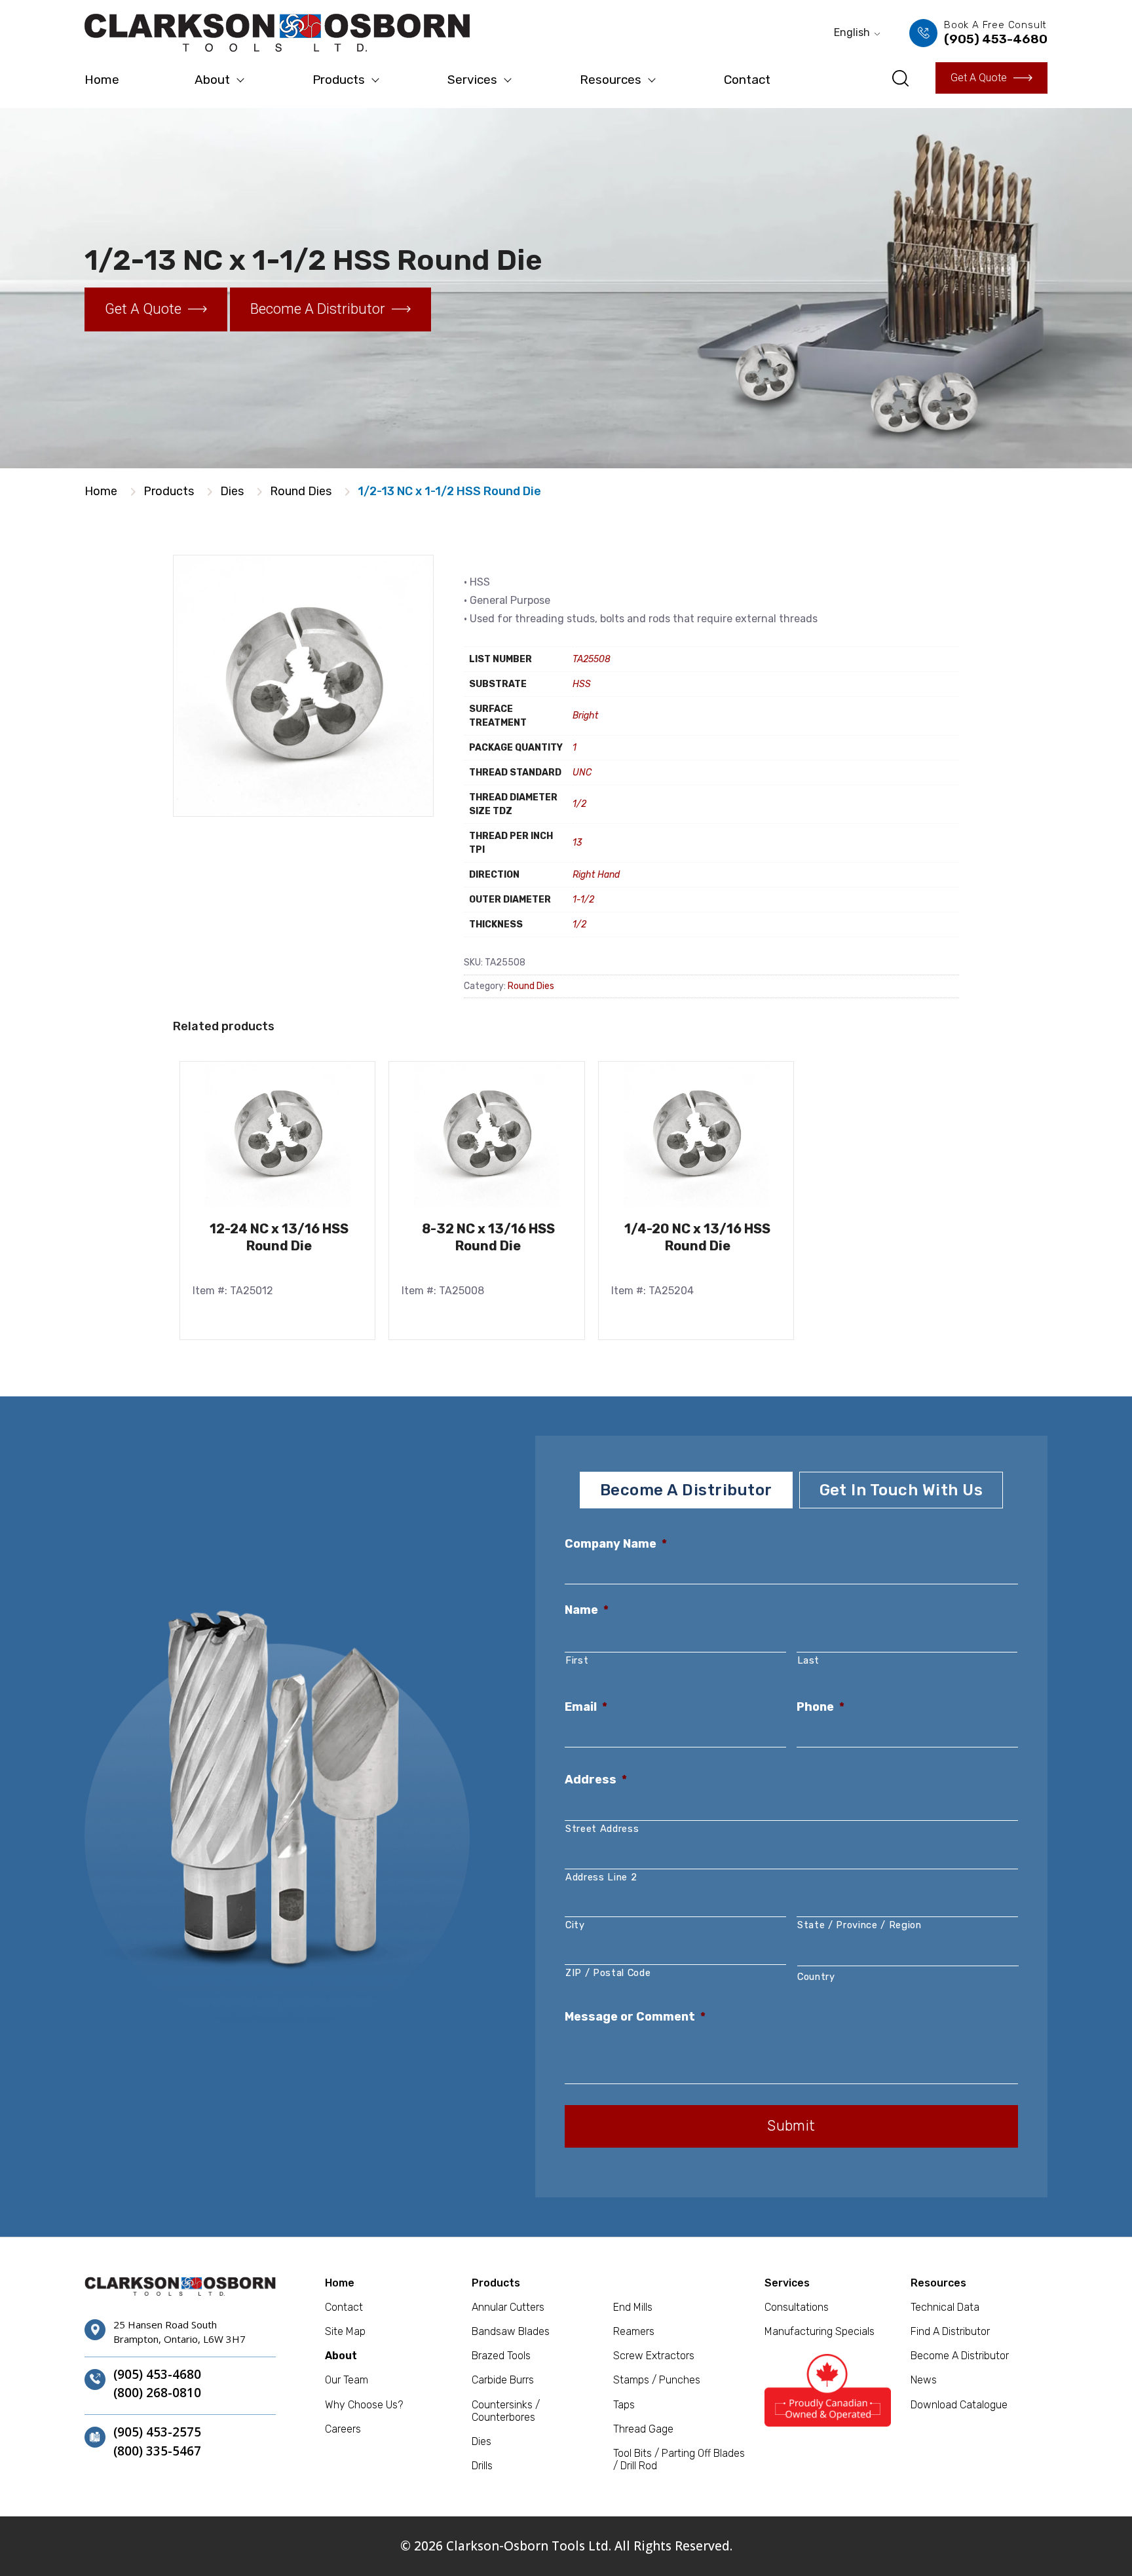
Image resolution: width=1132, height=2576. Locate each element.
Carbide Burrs (503, 2380)
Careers (343, 2429)
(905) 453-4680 (157, 2375)
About (212, 80)
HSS (582, 684)
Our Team (347, 2380)
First (577, 1660)
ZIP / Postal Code (608, 1973)
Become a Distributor (960, 2356)
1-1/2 (583, 900)
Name (587, 1610)
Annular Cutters (508, 2307)
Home (102, 80)
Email (586, 1707)
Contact (747, 80)
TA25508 (592, 659)
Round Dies (301, 491)
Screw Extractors (654, 2356)
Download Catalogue (959, 2405)
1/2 (579, 804)
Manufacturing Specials (820, 2331)
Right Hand (596, 875)
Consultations (797, 2307)
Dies (232, 491)
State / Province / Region (859, 1925)
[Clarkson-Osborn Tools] (277, 33)
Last (809, 1660)
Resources (611, 80)
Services (472, 80)
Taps (624, 2405)
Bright (585, 716)
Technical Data (945, 2307)
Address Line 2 (601, 1877)
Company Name (616, 1544)
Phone (821, 1707)
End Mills (633, 2307)
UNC (582, 773)
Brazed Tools (501, 2356)
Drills (482, 2466)
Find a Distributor (950, 2331)
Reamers (634, 2331)
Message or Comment (635, 2017)
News (924, 2380)
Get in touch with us (901, 1490)
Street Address (602, 1829)
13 (577, 843)
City (575, 1925)
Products (339, 80)
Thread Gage (643, 2429)
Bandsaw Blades (511, 2331)
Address (596, 1780)
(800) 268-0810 (157, 2393)
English (852, 32)
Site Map (345, 2331)
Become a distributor (318, 309)
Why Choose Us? (364, 2405)
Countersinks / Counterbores (506, 2411)
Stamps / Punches (657, 2380)
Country (816, 1977)
